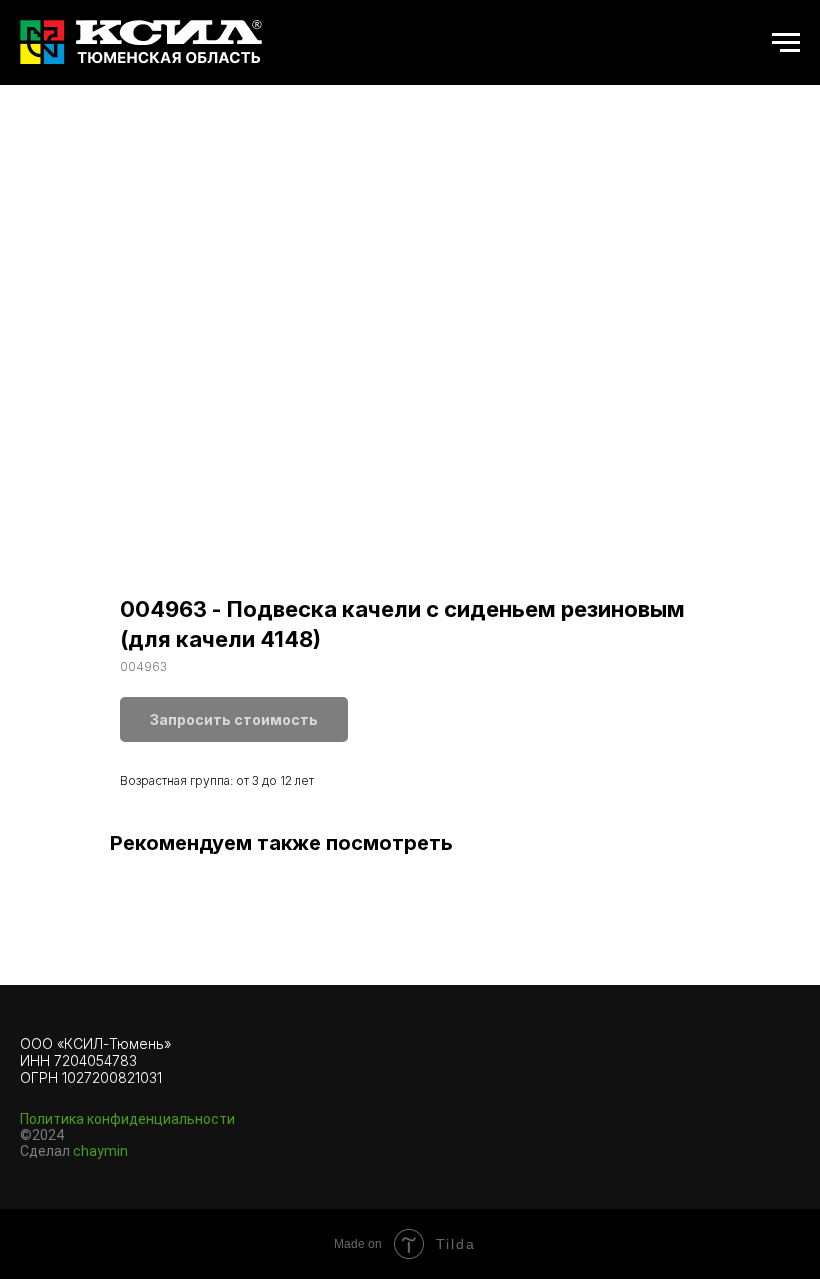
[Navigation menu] (786, 43)
